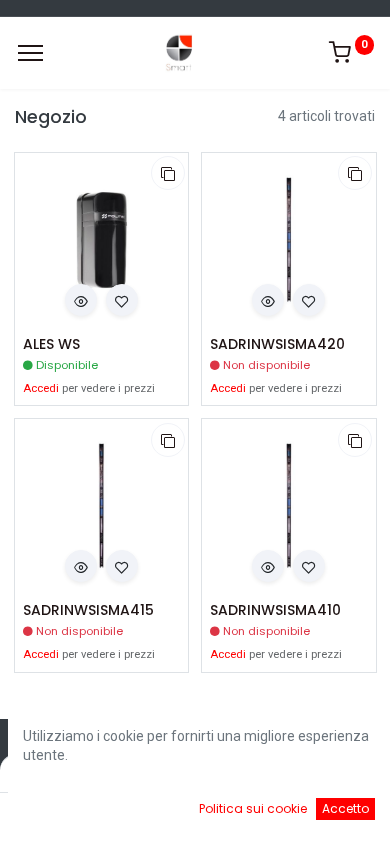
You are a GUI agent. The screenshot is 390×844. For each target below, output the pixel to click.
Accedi (41, 388)
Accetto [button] (345, 808)
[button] (168, 173)
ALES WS (51, 344)
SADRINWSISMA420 (277, 344)
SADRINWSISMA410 (275, 610)
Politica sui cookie (253, 808)
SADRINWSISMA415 (88, 610)
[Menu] (30, 53)
